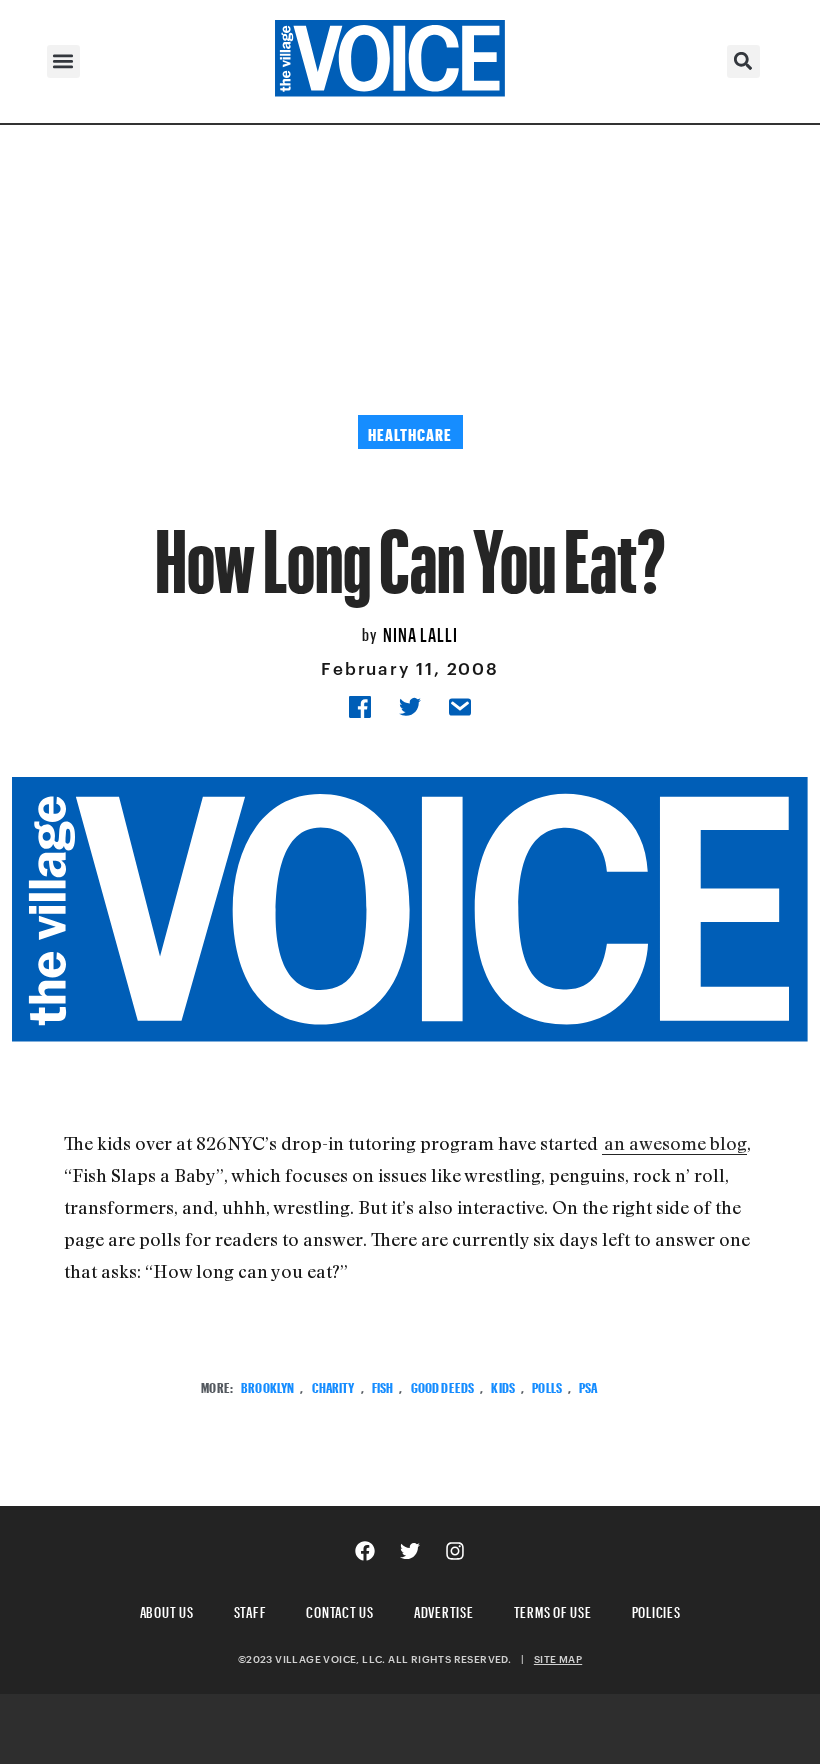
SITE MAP (558, 1659)
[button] (63, 61)
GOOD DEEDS (442, 1385)
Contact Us (340, 1609)
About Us (167, 1609)
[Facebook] (365, 1551)
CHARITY (333, 1385)
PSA (588, 1385)
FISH (383, 1385)
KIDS (503, 1385)
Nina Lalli (420, 632)
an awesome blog (675, 1143)
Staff (250, 1609)
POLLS (547, 1385)
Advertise (444, 1609)
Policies (656, 1609)
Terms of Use (553, 1609)
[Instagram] (455, 1551)
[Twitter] (410, 1551)
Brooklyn (267, 1385)
